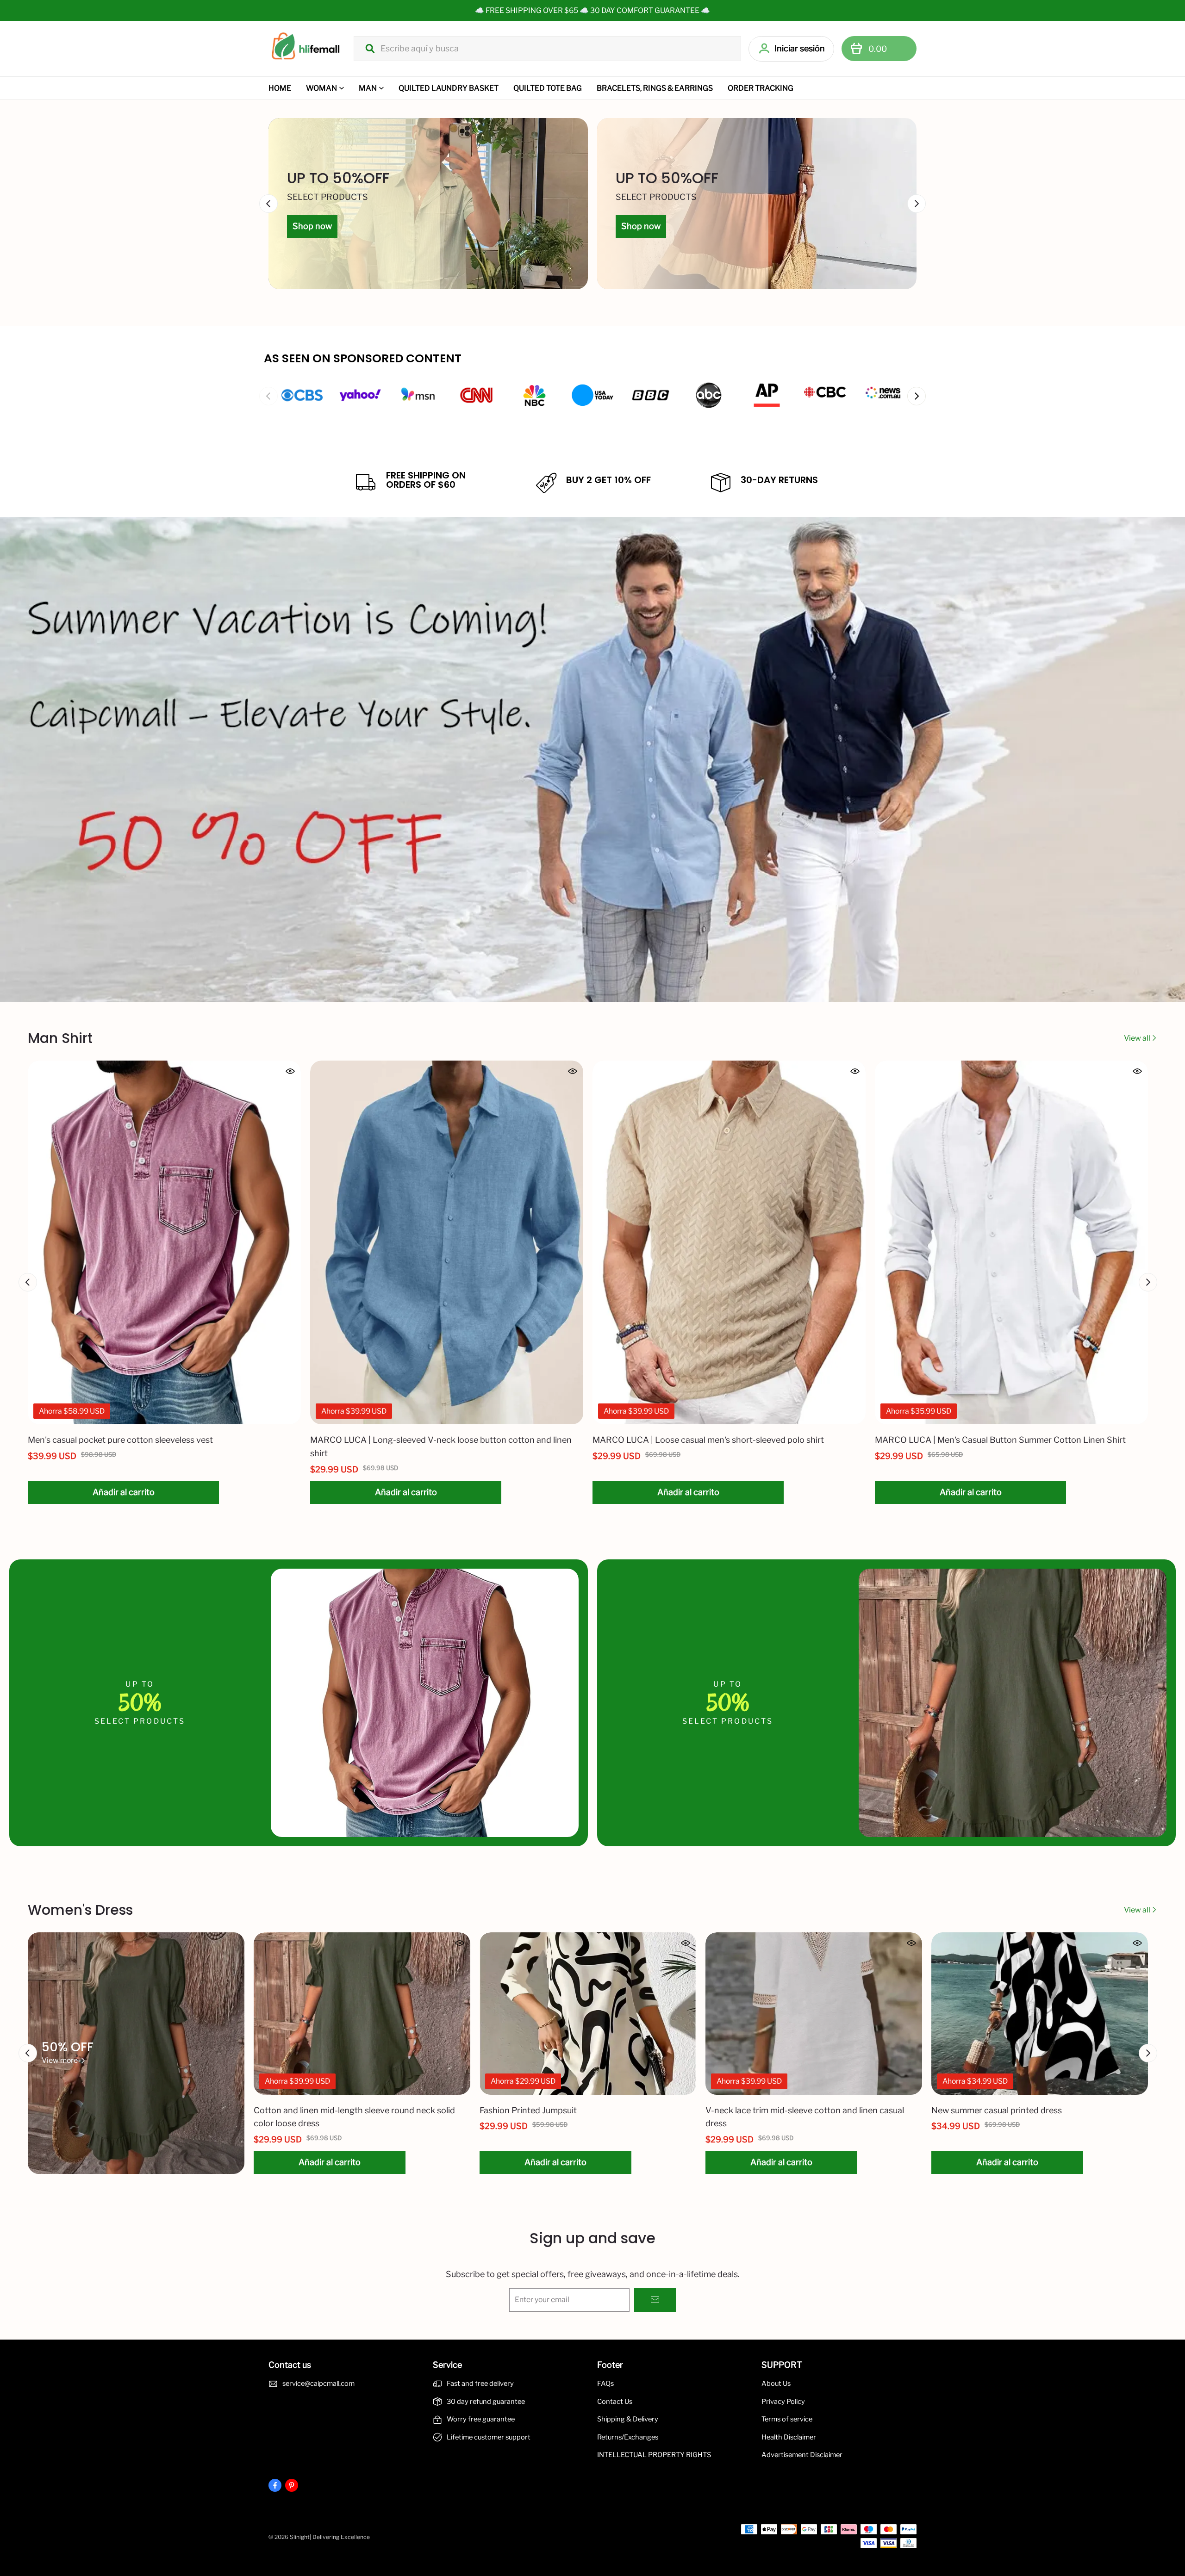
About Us (776, 2384)
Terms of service (787, 2419)
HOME (280, 88)
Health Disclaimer (789, 2437)
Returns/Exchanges (628, 2437)
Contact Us (615, 2402)
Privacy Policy (783, 2402)
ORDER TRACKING (761, 88)
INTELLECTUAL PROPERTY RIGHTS (654, 2455)
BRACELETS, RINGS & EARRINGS (655, 88)
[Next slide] (917, 396)
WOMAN (321, 88)
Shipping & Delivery (628, 2419)
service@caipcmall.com (318, 2384)
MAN (368, 88)
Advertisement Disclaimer (802, 2455)
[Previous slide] (268, 396)
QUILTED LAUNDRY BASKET (449, 88)
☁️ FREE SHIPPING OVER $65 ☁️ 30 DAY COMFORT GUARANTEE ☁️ (592, 10)
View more (60, 2060)
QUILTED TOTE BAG (548, 88)
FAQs (605, 2384)
